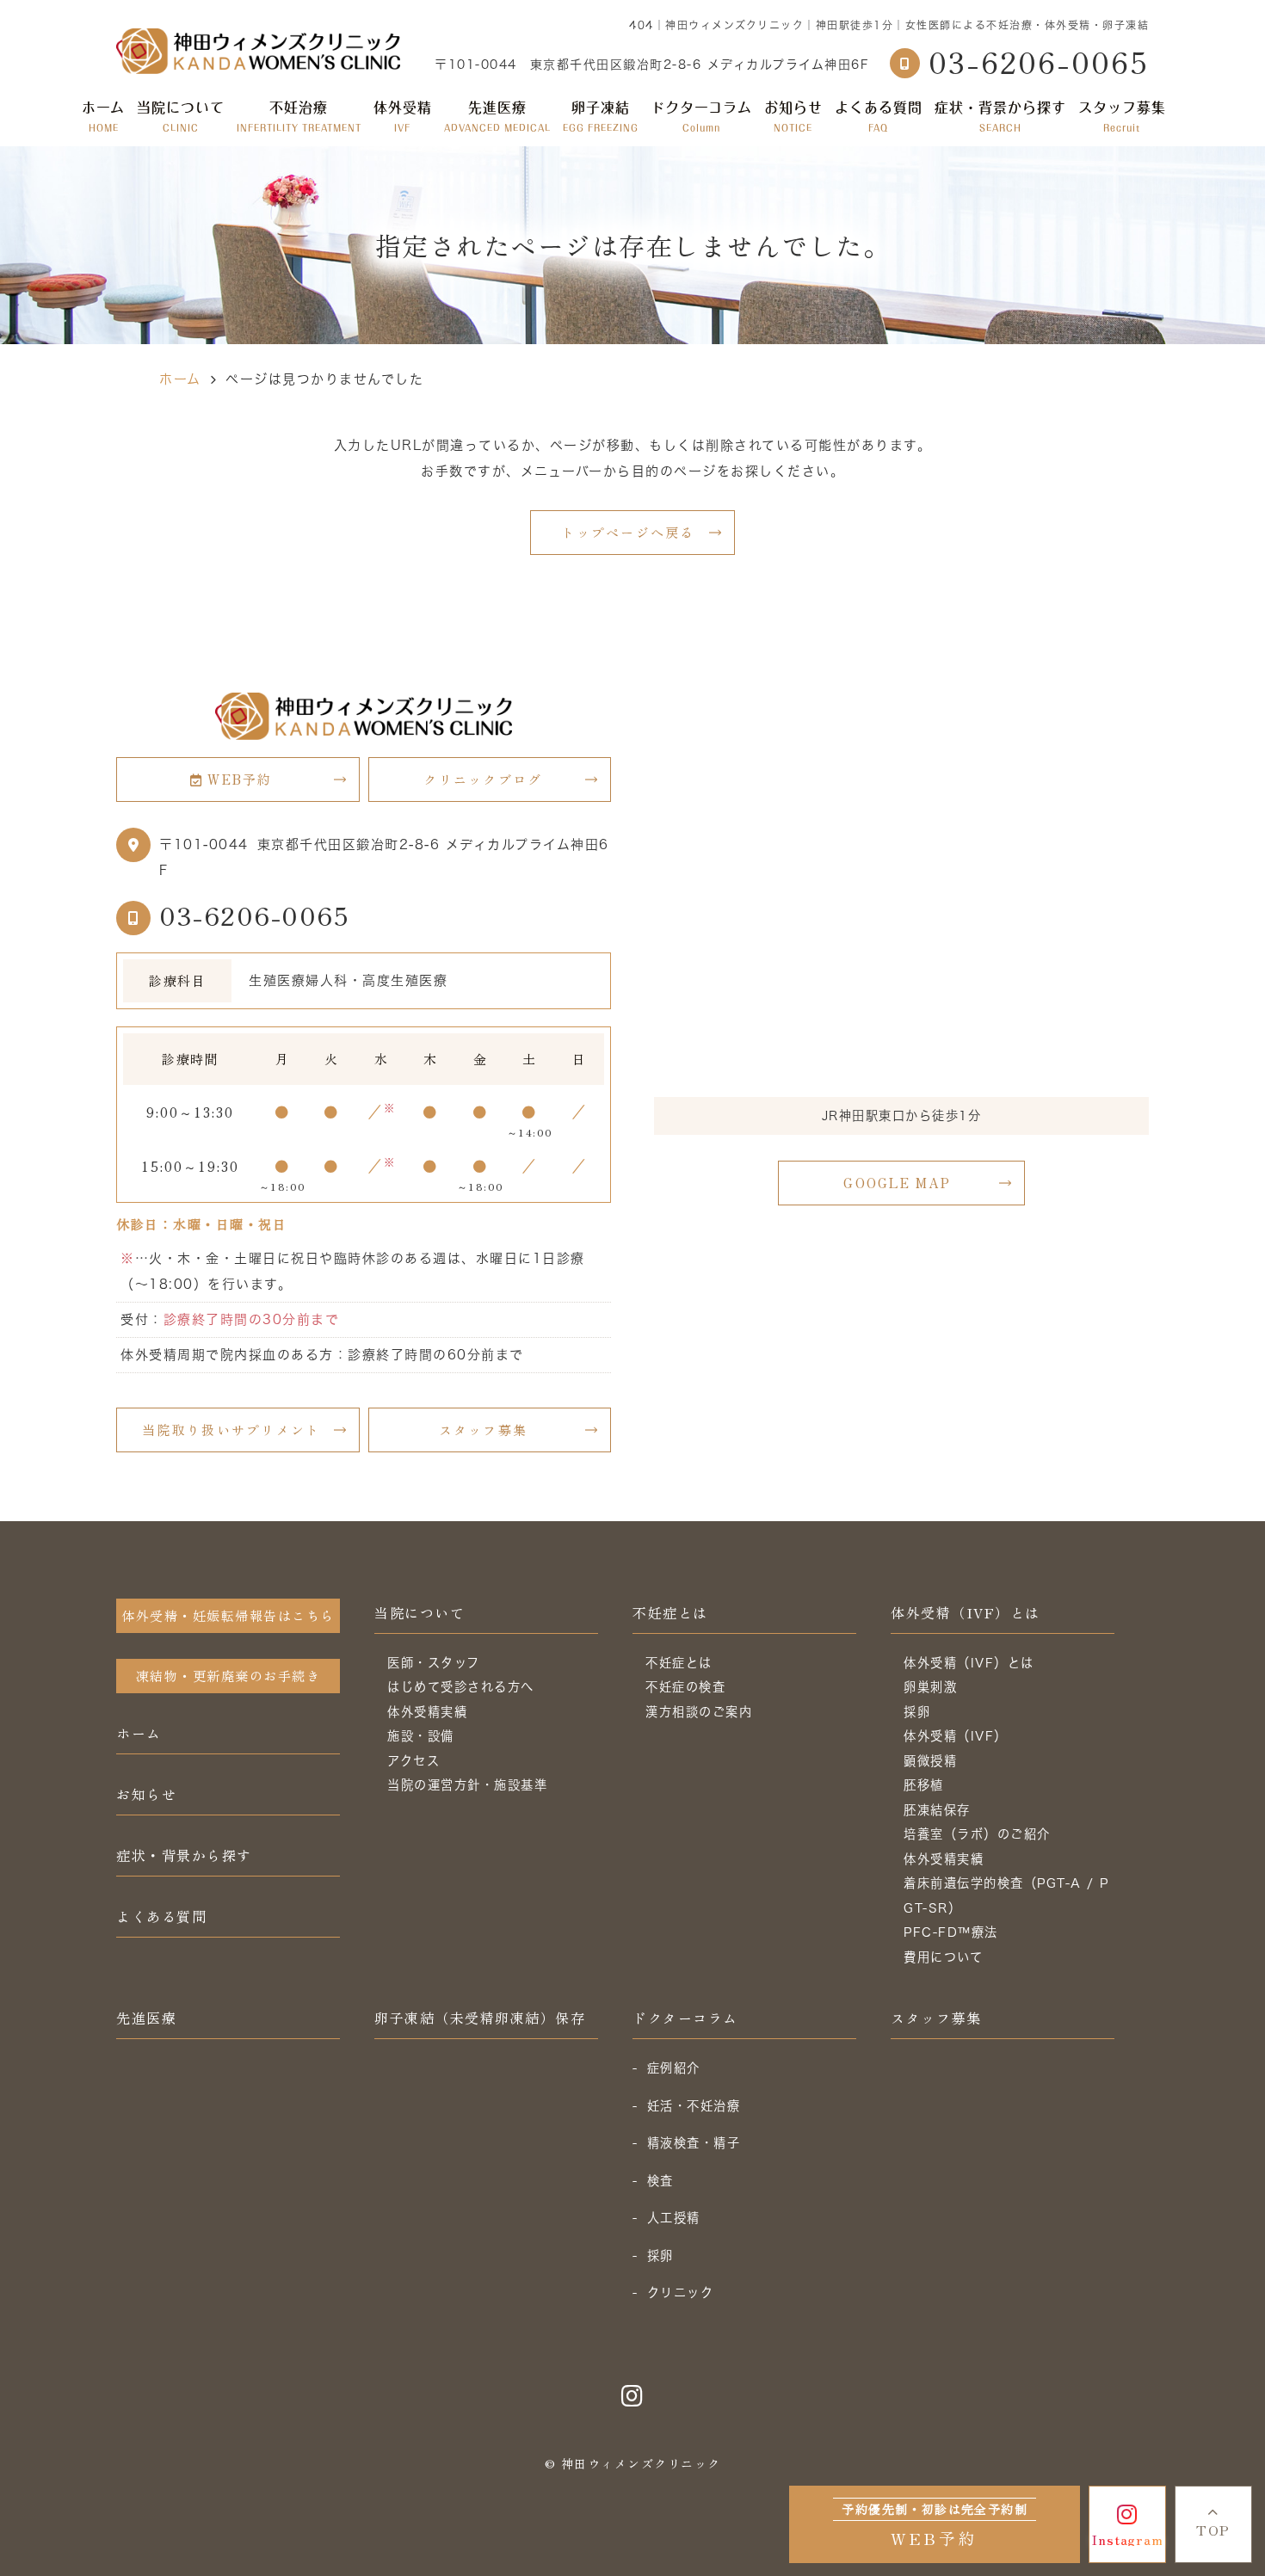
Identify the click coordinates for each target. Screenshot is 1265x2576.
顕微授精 (930, 1761)
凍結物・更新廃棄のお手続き (228, 1676)
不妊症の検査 (685, 1687)
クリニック (681, 2293)
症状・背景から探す (1000, 116)
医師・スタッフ (434, 1663)
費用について (943, 1957)
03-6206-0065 (254, 915)
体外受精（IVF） (956, 1736)
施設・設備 (421, 1736)
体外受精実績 (427, 1712)
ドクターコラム (701, 116)
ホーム (103, 116)
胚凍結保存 (937, 1810)
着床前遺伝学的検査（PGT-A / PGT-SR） (1006, 1895)
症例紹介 (674, 2068)
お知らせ (793, 116)
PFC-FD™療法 (951, 1932)
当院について (420, 1612)
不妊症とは (670, 1612)
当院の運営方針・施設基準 (467, 1785)
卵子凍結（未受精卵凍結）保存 (480, 2018)
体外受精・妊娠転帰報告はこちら (228, 1615)
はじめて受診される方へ (461, 1687)
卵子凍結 (601, 116)
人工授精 (674, 2218)
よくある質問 (879, 116)
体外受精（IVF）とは (966, 1612)
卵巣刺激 (930, 1687)
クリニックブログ (483, 779)
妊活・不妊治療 (694, 2106)
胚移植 (924, 1785)
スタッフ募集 (1122, 116)
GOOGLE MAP (897, 1183)
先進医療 (497, 116)
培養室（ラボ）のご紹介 (977, 1834)
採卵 (917, 1712)
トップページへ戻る (628, 532)
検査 (660, 2181)
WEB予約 (240, 779)
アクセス (413, 1761)
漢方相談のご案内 (699, 1712)
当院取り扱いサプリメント (231, 1430)
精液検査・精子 (694, 2143)
